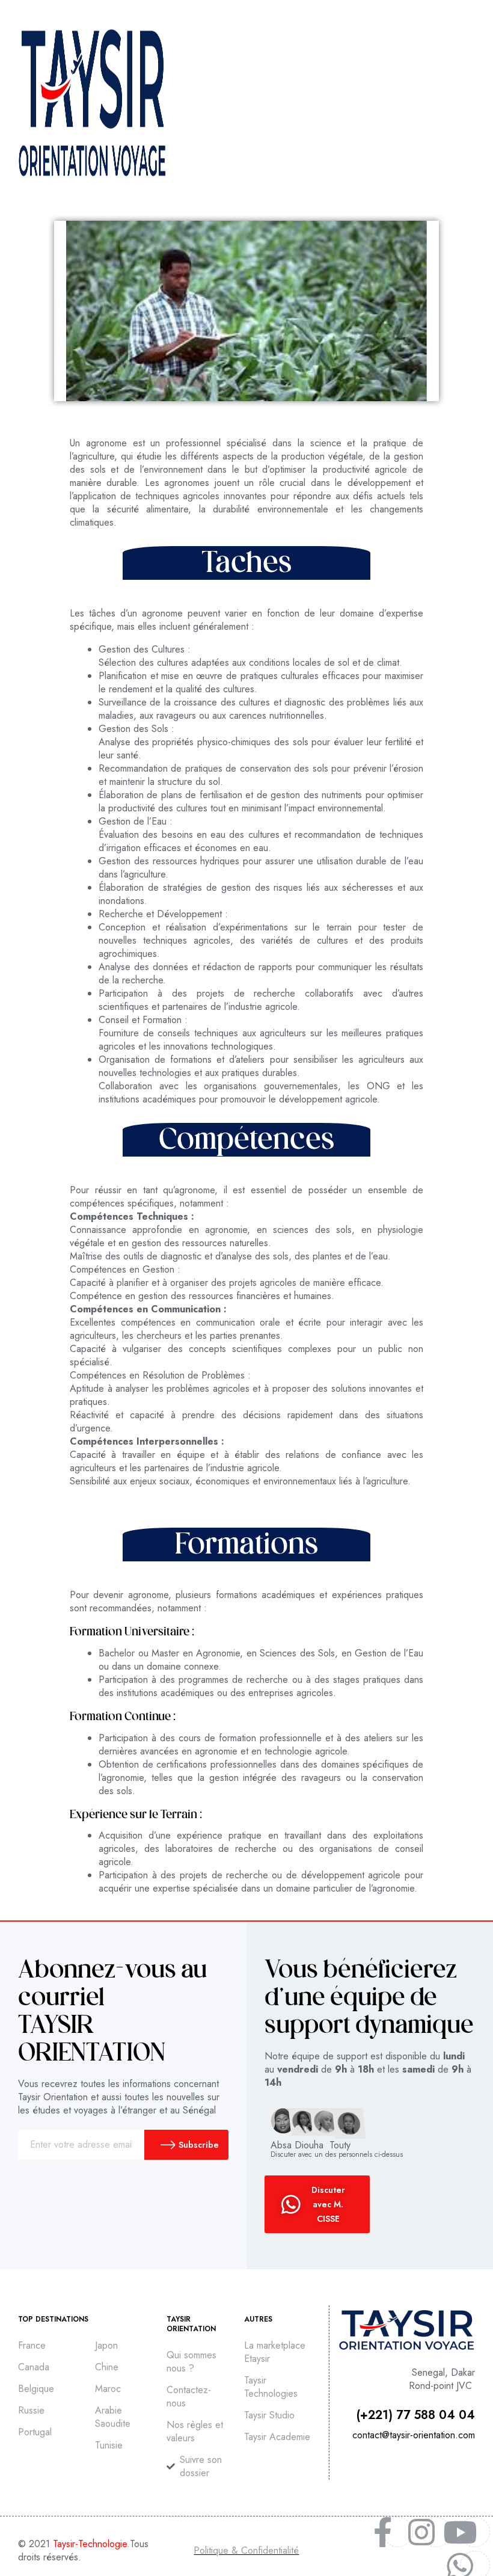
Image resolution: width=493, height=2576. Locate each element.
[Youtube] (460, 2532)
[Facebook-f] (383, 2532)
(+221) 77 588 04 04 (416, 2415)
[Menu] (469, 103)
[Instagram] (421, 2532)
